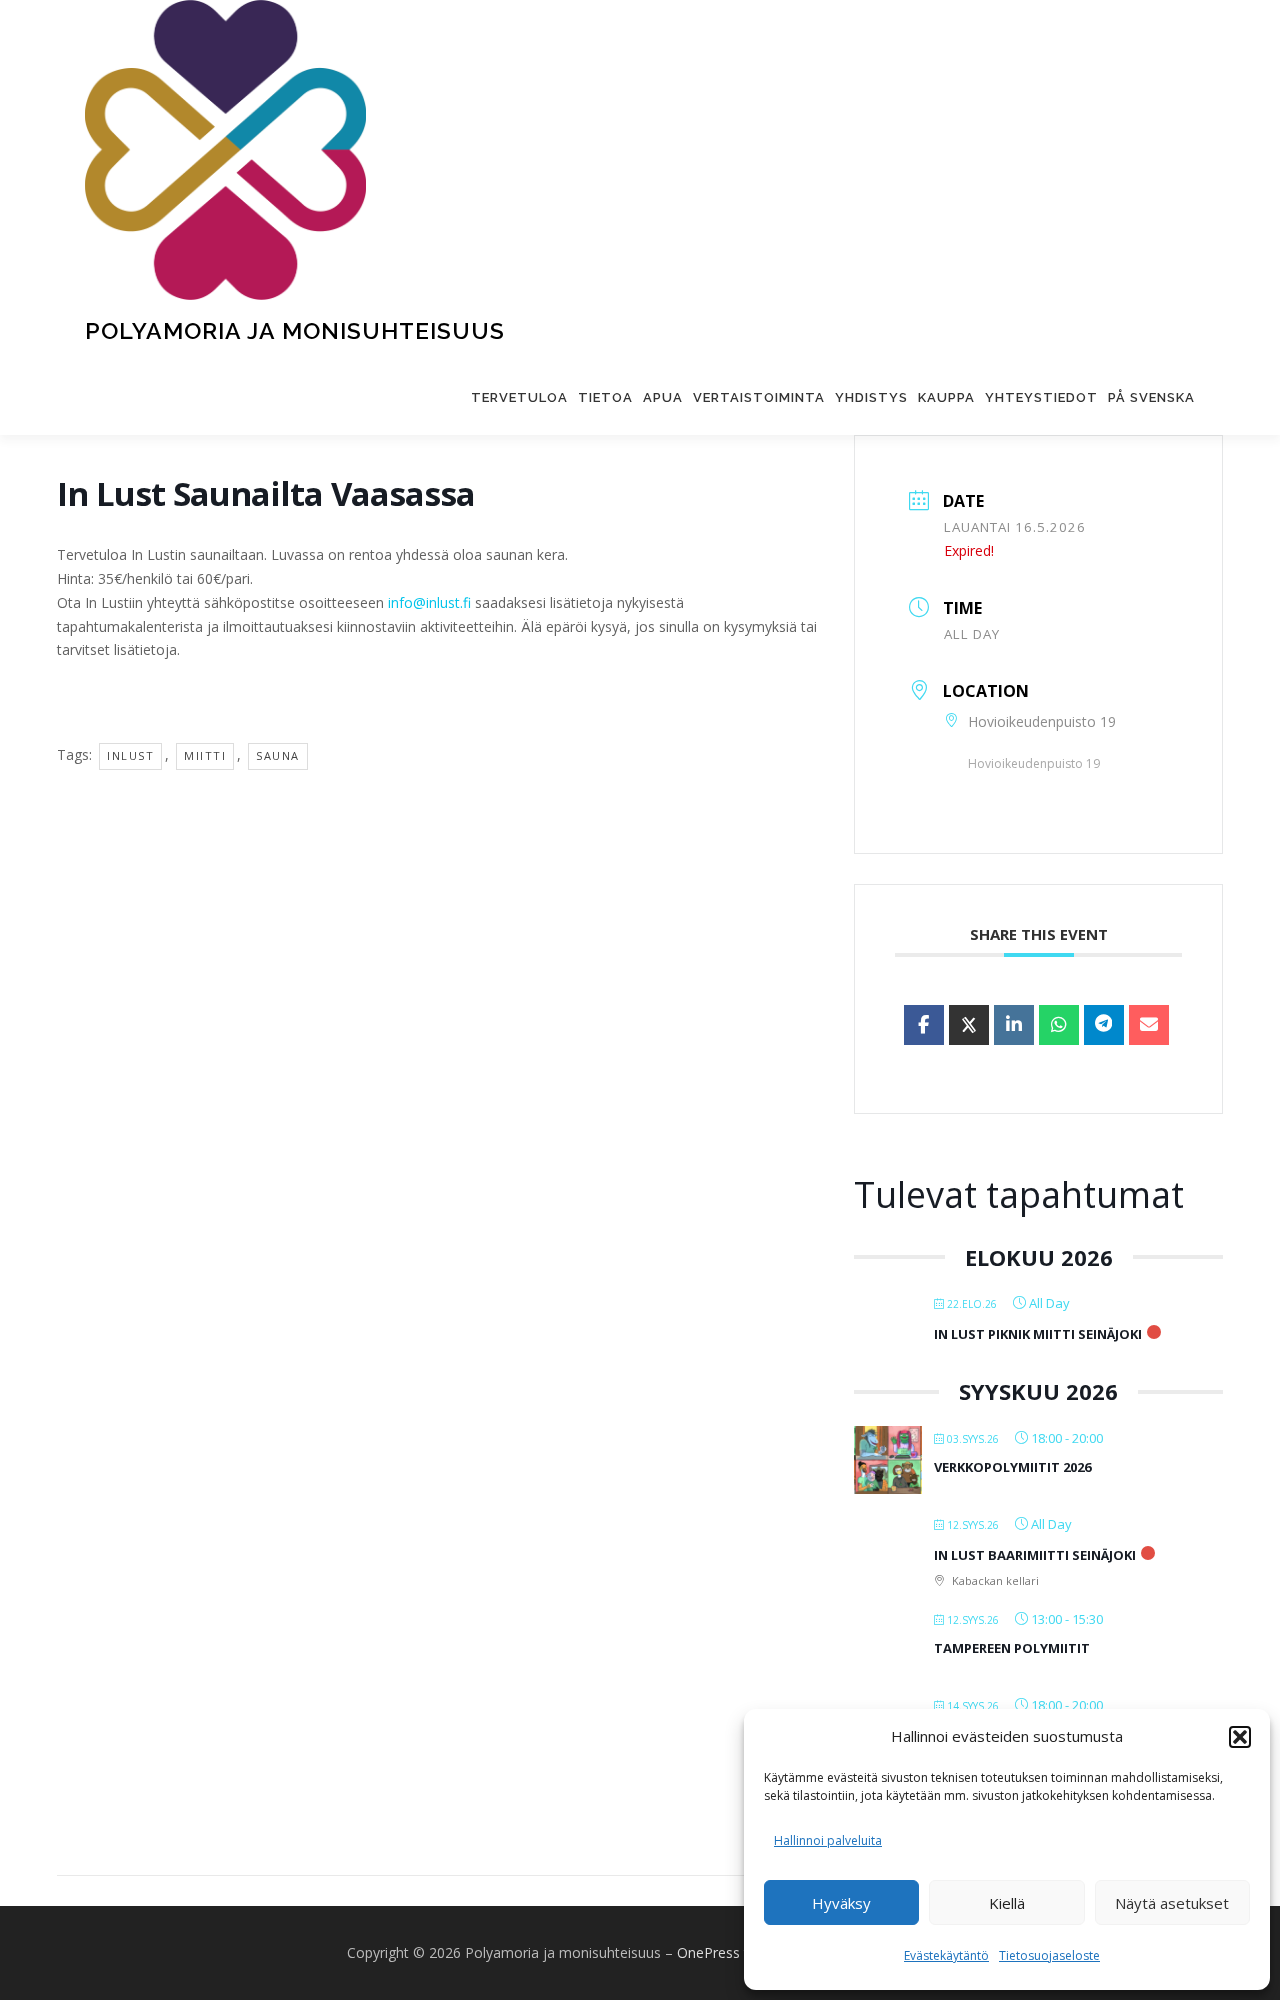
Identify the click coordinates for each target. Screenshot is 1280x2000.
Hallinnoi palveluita (828, 1840)
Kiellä (1007, 1903)
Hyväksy (841, 1903)
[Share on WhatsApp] (1059, 1025)
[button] (1240, 1737)
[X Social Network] (969, 1025)
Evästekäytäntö (946, 1955)
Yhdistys (871, 397)
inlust (130, 755)
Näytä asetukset (1172, 1903)
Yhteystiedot (1041, 397)
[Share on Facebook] (924, 1025)
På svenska (1151, 397)
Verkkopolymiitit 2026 (1012, 1467)
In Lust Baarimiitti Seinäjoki (1035, 1555)
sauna (278, 755)
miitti (205, 755)
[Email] (1149, 1025)
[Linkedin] (1014, 1025)
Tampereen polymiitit (1012, 1648)
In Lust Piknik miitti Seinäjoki (1038, 1334)
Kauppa (946, 397)
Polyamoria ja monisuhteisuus (295, 330)
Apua (663, 397)
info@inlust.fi (429, 602)
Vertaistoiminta (759, 397)
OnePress (708, 1952)
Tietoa (605, 397)
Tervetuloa (519, 397)
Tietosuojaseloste (1049, 1955)
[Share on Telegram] (1104, 1025)
